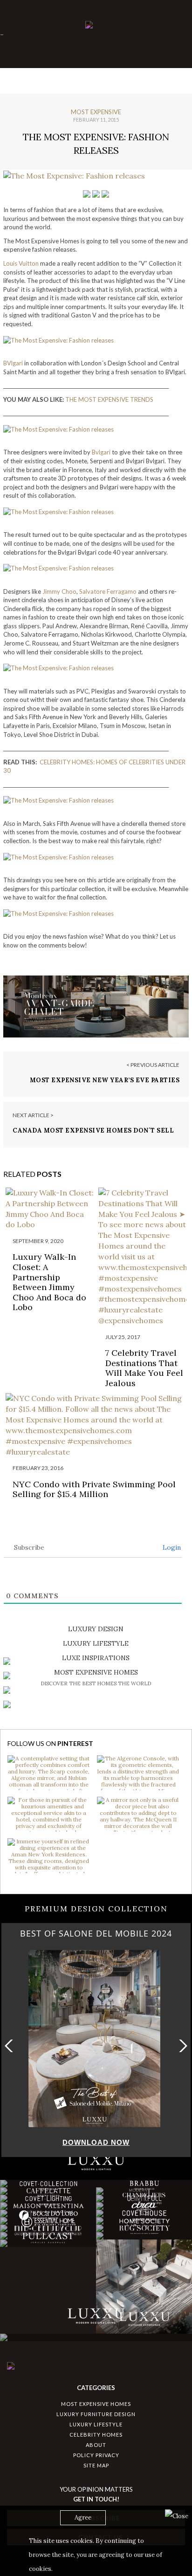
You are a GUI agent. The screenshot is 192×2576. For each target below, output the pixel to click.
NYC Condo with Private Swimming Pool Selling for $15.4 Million (94, 1489)
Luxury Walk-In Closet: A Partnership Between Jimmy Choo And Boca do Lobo (49, 1282)
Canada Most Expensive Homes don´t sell (93, 1130)
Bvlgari (101, 452)
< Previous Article (153, 1065)
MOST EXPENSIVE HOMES (96, 2404)
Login (171, 1547)
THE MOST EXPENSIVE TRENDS (109, 399)
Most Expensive (96, 112)
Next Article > (33, 1115)
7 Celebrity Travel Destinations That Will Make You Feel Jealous (144, 1368)
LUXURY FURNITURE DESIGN (96, 2414)
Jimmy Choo (59, 591)
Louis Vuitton (21, 263)
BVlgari (13, 363)
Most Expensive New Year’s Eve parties (105, 1080)
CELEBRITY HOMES (96, 2435)
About (96, 2445)
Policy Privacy (96, 2455)
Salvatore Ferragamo (108, 591)
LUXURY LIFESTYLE (96, 2424)
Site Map (96, 2465)
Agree (83, 2518)
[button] (181, 2046)
